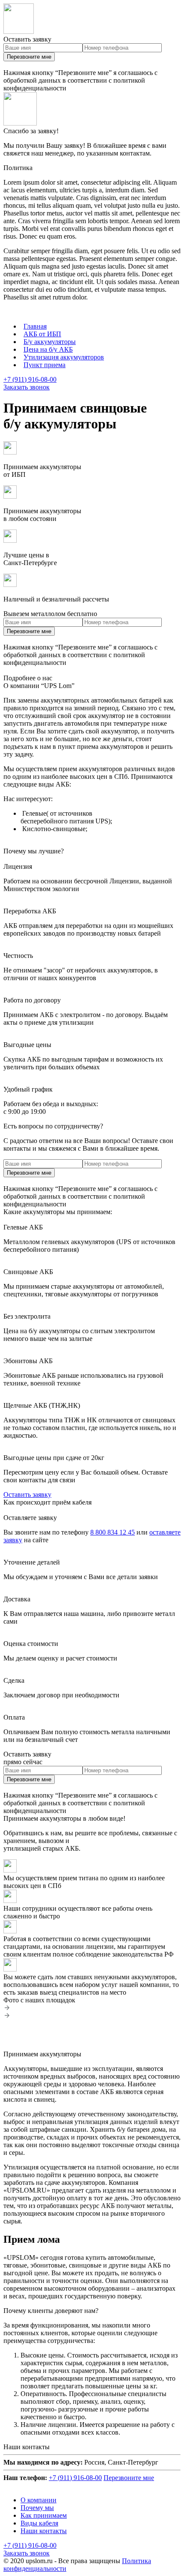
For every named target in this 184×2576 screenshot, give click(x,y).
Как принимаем (44, 2515)
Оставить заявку (27, 1494)
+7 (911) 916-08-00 (30, 379)
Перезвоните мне (29, 57)
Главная (35, 326)
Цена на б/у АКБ (48, 349)
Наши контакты (44, 2531)
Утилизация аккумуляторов (64, 357)
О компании (39, 2500)
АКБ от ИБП (42, 334)
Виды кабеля (39, 2523)
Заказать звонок (27, 387)
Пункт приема (45, 365)
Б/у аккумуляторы (50, 342)
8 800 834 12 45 (113, 1532)
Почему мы (37, 2508)
